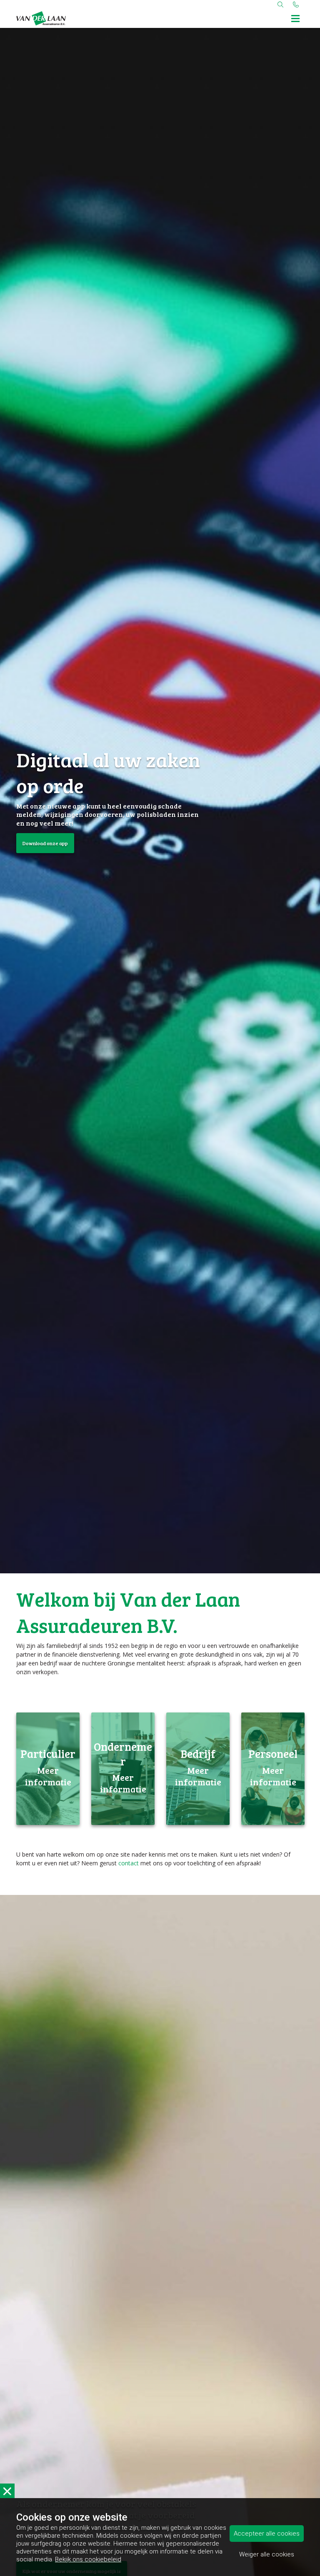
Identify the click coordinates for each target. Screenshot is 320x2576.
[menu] (295, 17)
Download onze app (45, 843)
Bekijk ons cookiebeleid (88, 2559)
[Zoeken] (280, 4)
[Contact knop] (296, 4)
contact (129, 1863)
